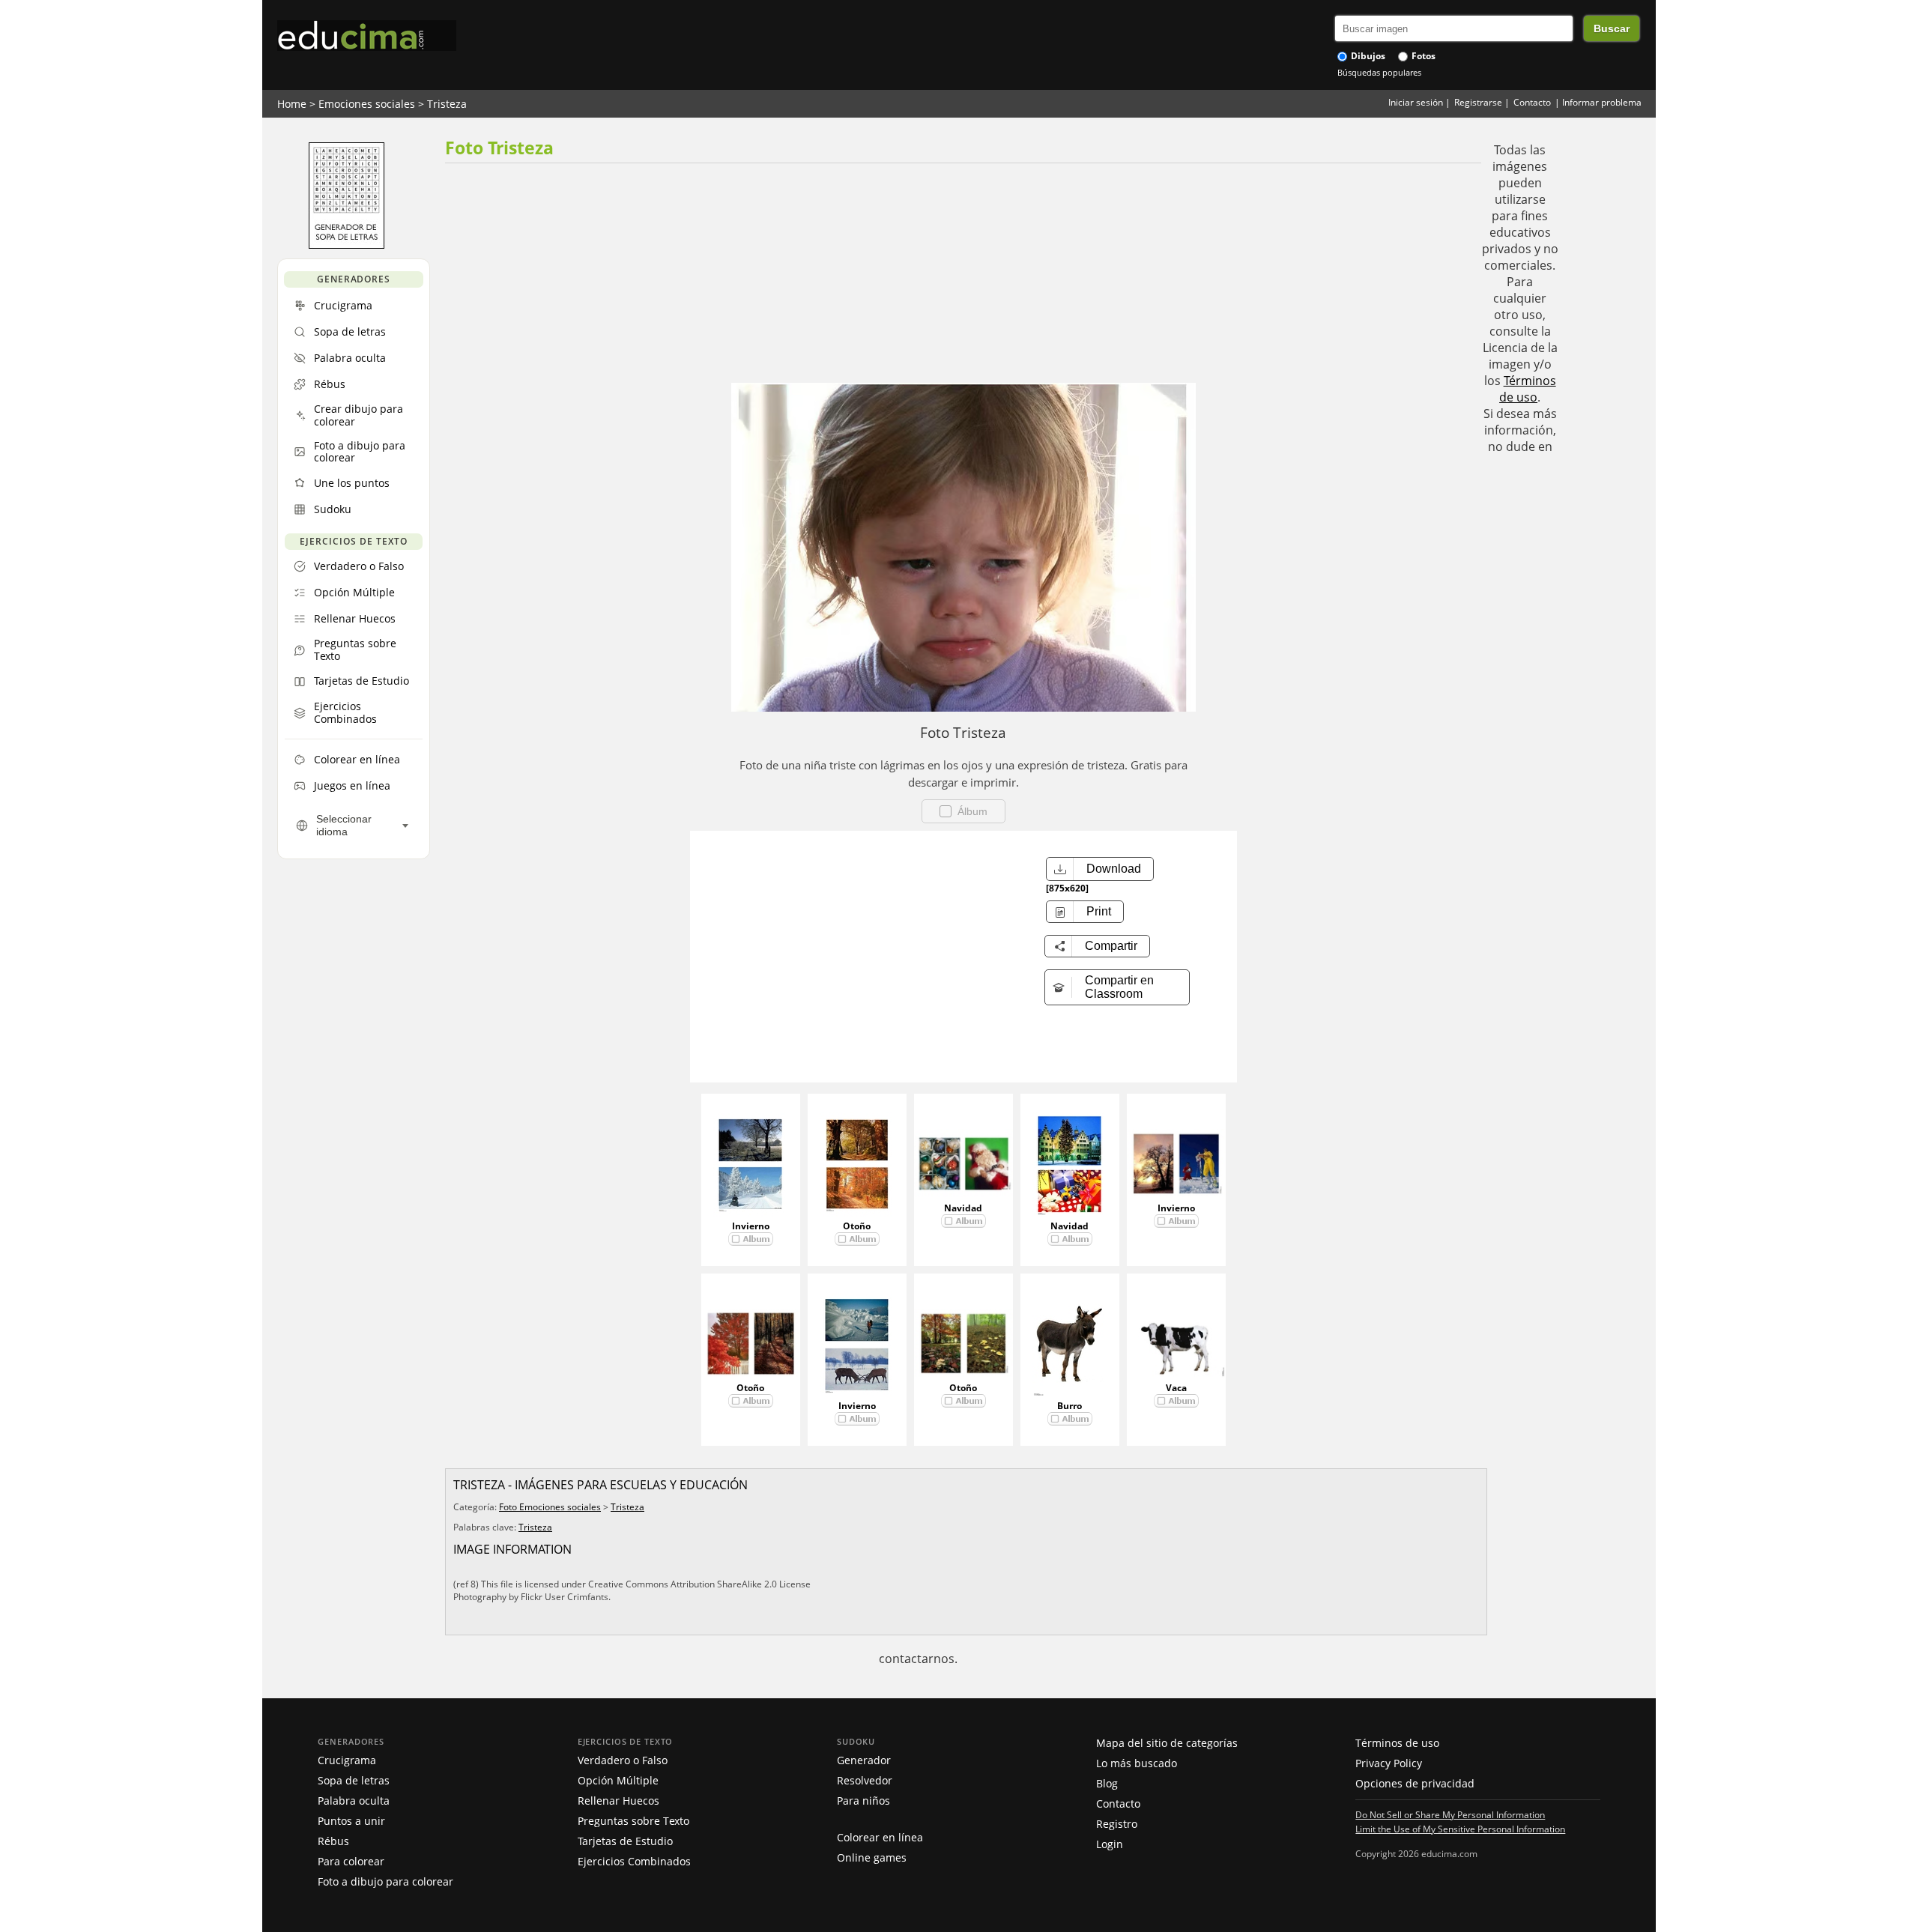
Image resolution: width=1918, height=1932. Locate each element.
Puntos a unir (351, 1821)
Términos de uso (1528, 389)
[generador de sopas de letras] (347, 245)
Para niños (863, 1801)
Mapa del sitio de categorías (1167, 1743)
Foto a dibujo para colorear (385, 1881)
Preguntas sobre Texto (633, 1821)
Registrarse (1478, 102)
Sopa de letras (354, 1780)
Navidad (963, 1208)
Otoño (857, 1226)
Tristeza (447, 104)
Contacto (1532, 102)
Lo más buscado (1137, 1763)
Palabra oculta (354, 1801)
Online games (872, 1857)
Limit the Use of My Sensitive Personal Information (1460, 1829)
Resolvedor (865, 1780)
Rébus (333, 1841)
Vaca (1176, 1388)
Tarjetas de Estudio (625, 1841)
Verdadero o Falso (623, 1760)
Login (1110, 1844)
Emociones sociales (367, 104)
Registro (1117, 1824)
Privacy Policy (1389, 1763)
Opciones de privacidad (1415, 1783)
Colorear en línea (880, 1837)
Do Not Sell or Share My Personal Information (1450, 1814)
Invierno (751, 1226)
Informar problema (1602, 102)
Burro (1070, 1406)
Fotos (1422, 56)
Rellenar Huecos (618, 1801)
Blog (1107, 1783)
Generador (864, 1760)
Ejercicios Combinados (634, 1861)
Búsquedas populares (1379, 72)
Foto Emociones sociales (550, 1507)
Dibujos (1367, 56)
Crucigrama (347, 1760)
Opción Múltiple (618, 1780)
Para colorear (351, 1861)
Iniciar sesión (1416, 102)
